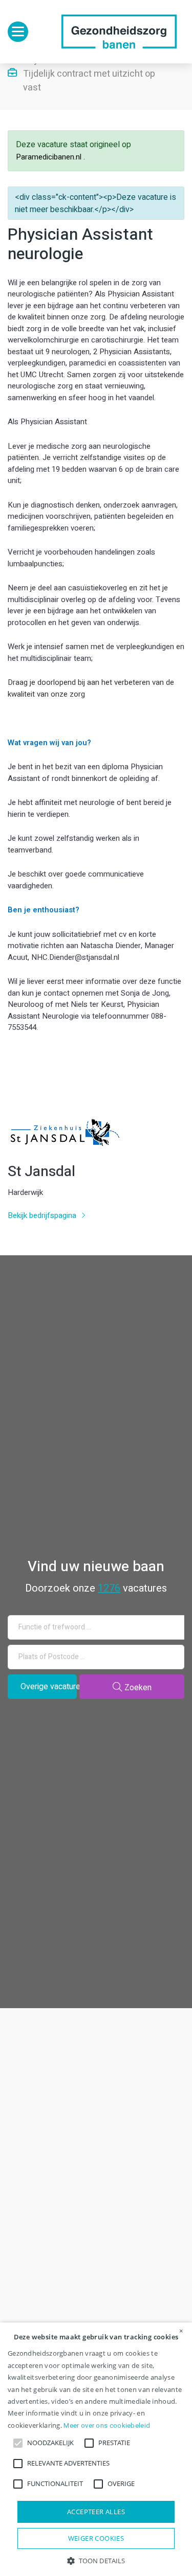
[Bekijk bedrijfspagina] (63, 1145)
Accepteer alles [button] (96, 2512)
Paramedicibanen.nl (50, 157)
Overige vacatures (49, 1687)
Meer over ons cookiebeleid (107, 2425)
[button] (96, 2560)
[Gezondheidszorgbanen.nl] (119, 32)
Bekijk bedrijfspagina (43, 1215)
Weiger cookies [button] (96, 2538)
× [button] (181, 2331)
